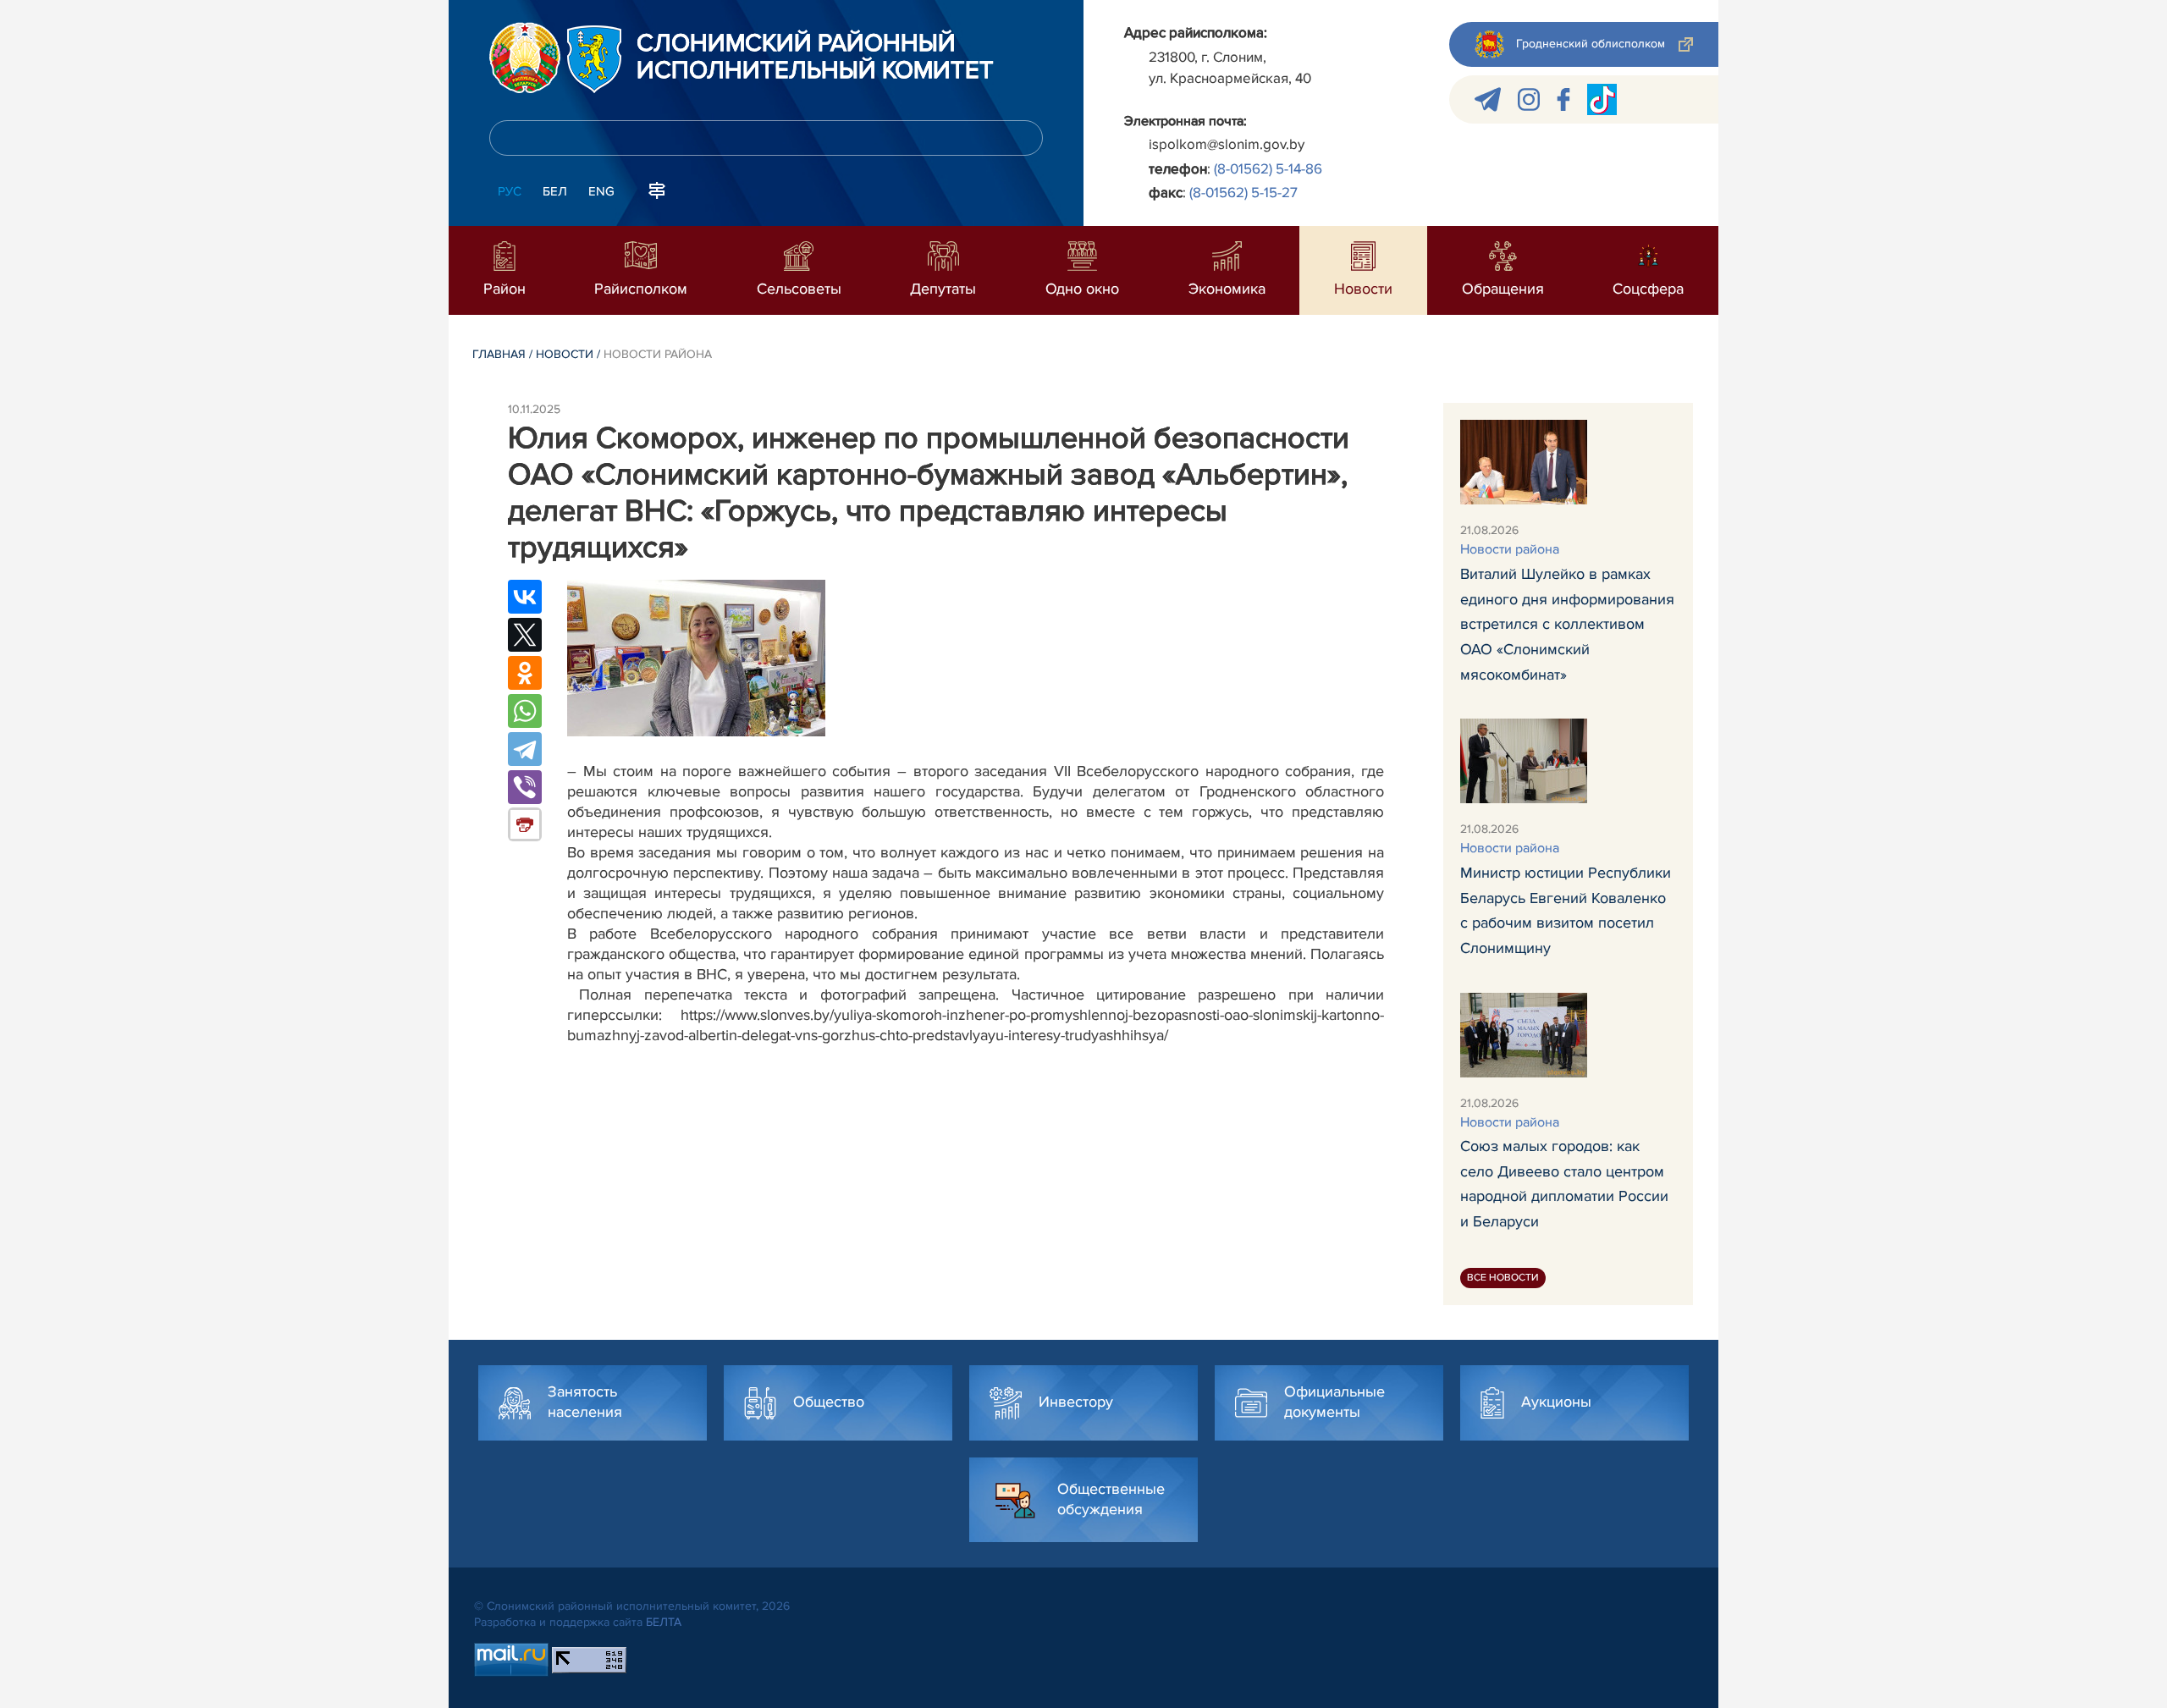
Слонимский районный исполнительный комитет (815, 58)
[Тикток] (1602, 99)
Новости (565, 354)
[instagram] (1529, 99)
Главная (499, 354)
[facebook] (1563, 99)
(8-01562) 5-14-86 (1268, 169)
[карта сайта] (657, 190)
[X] (525, 635)
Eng (601, 191)
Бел (555, 191)
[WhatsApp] (525, 711)
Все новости (1503, 1278)
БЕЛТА (664, 1622)
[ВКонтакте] (525, 597)
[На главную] (525, 58)
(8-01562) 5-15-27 (1243, 193)
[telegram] (1488, 99)
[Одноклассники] (525, 673)
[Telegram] (525, 749)
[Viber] (525, 787)
